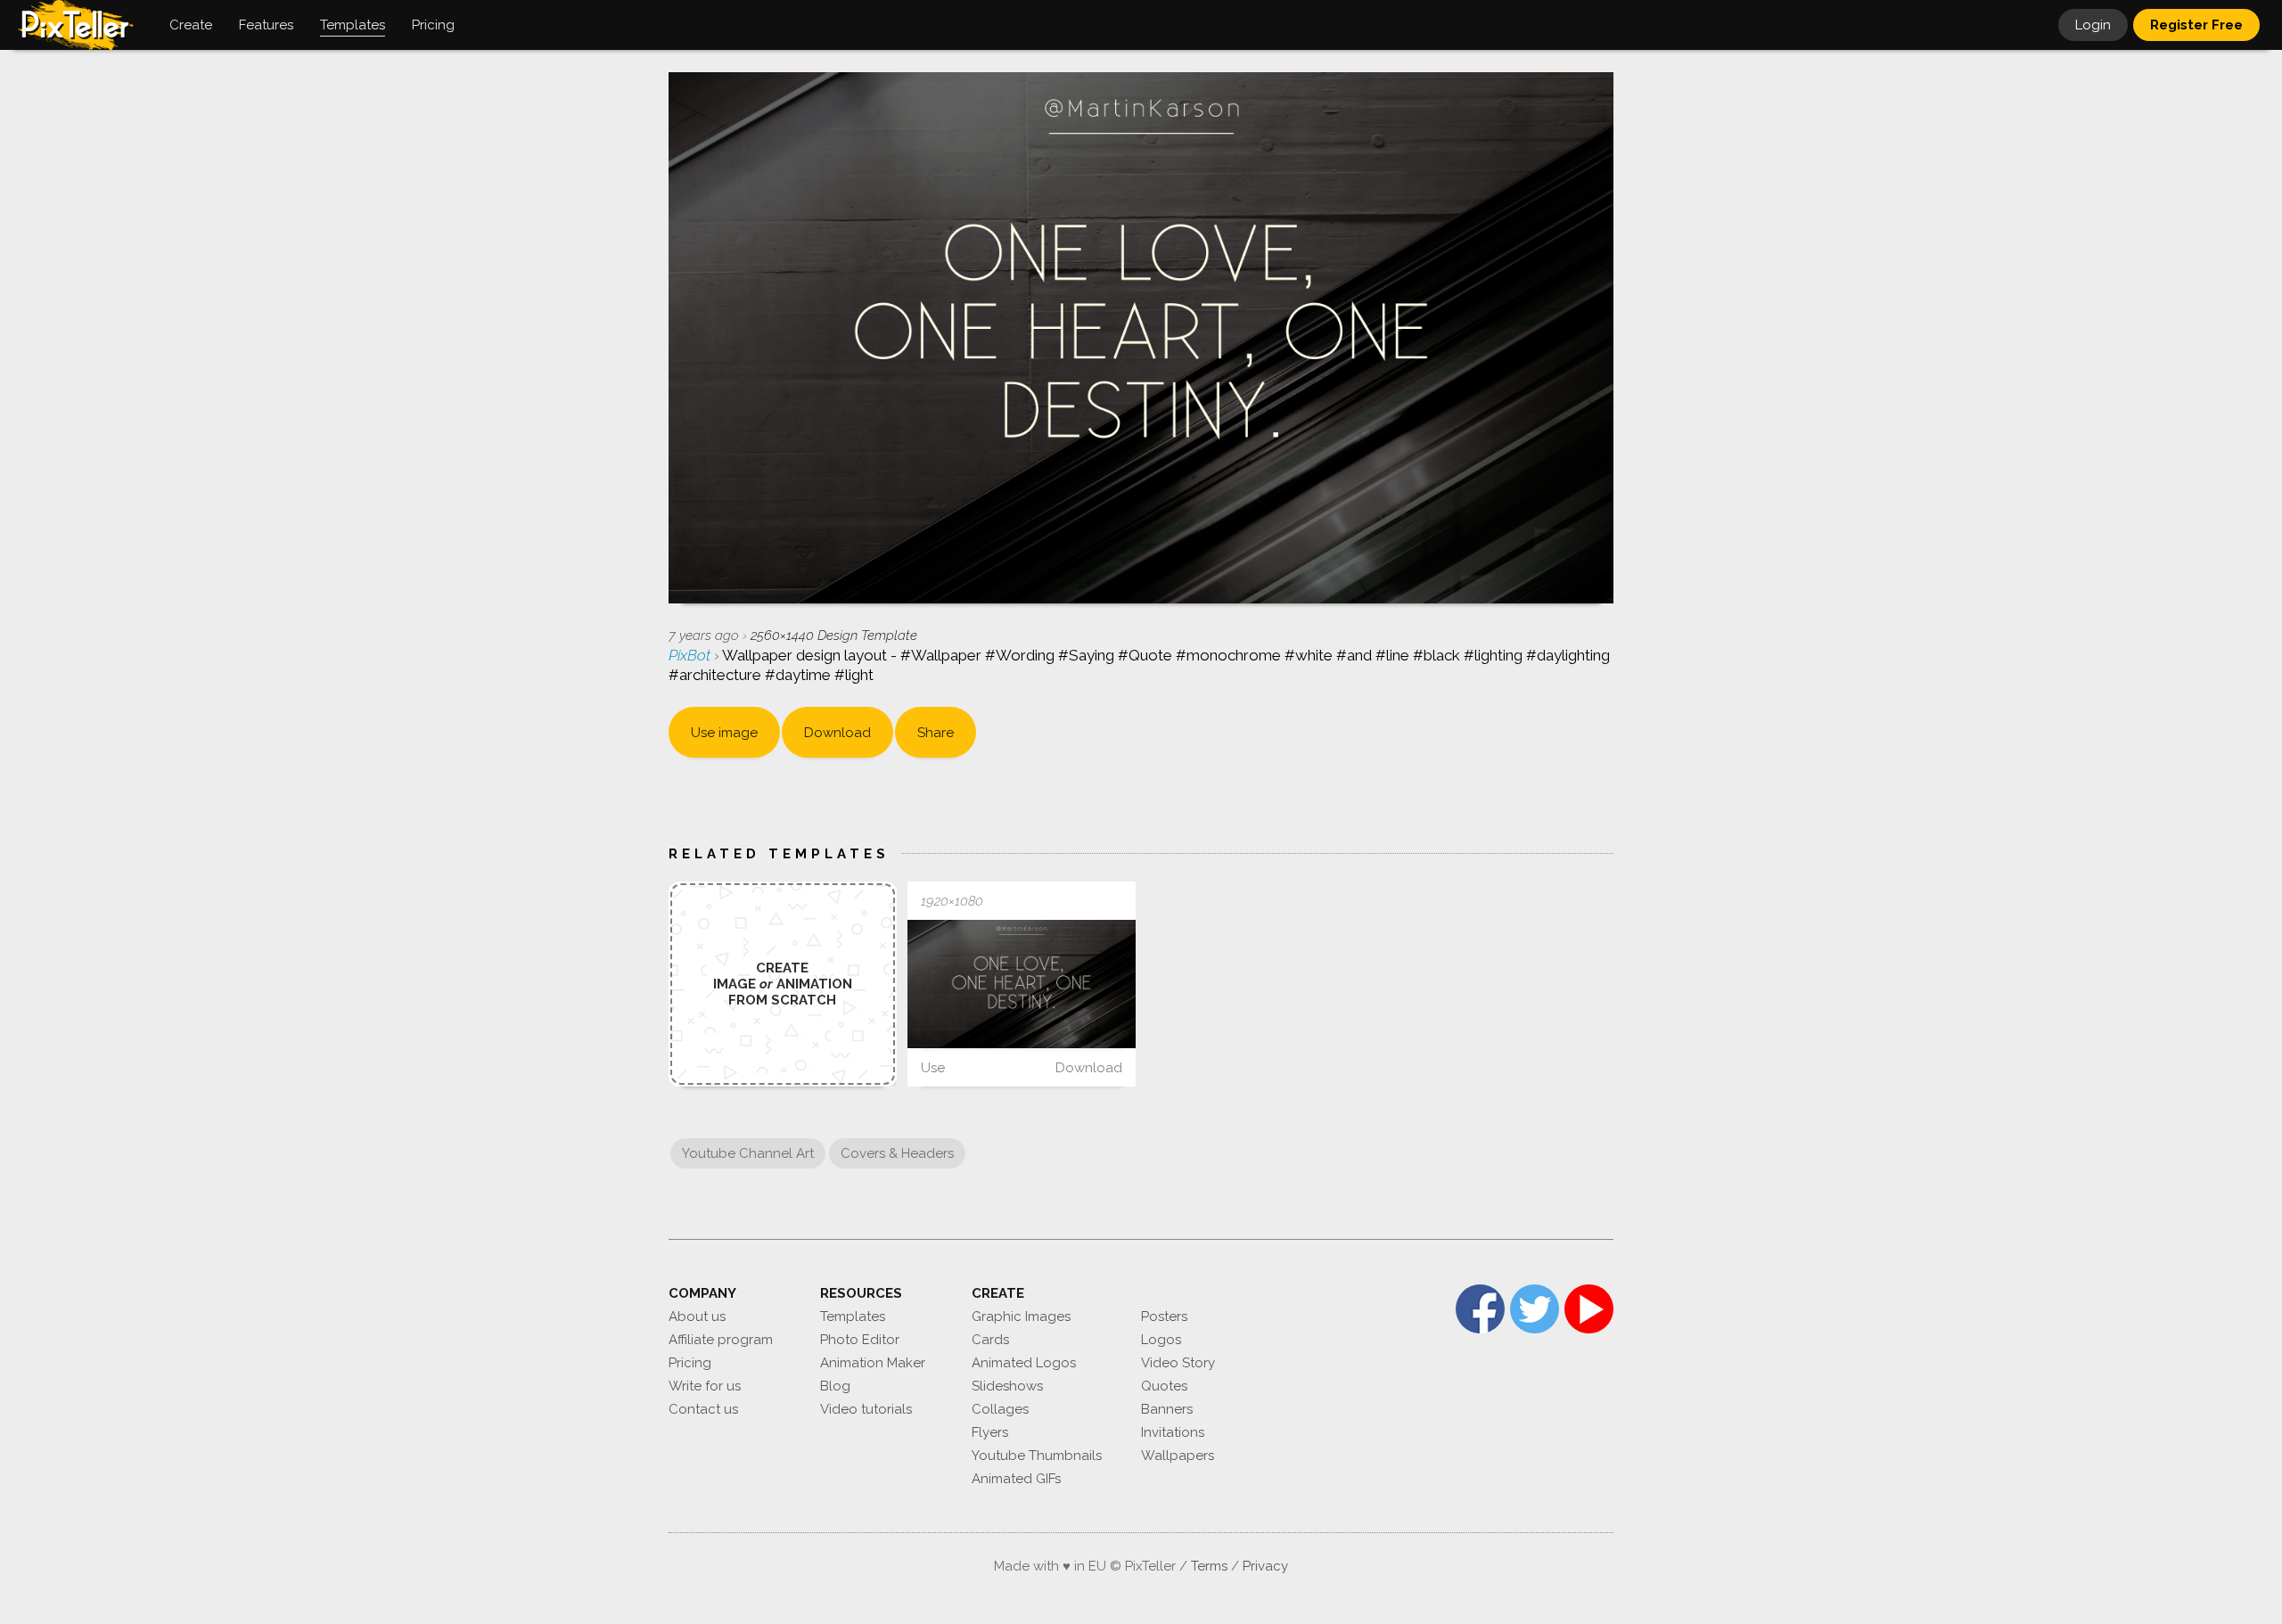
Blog (835, 1386)
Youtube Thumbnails (1037, 1456)
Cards (990, 1340)
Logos (1161, 1340)
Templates (853, 1316)
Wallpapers (1178, 1456)
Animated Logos (1024, 1363)
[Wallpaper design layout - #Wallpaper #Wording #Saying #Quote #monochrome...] (1022, 984)
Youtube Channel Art (748, 1153)
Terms (1209, 1566)
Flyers (990, 1432)
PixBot (691, 655)
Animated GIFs (1016, 1479)
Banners (1167, 1409)
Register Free (2196, 25)
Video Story (1178, 1363)
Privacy (1265, 1566)
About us (697, 1316)
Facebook (1480, 1309)
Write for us (705, 1386)
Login (2093, 25)
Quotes (1164, 1386)
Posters (1164, 1316)
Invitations (1173, 1432)
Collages (1000, 1409)
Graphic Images (1021, 1316)
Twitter (1535, 1309)
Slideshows (1007, 1386)
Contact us (703, 1409)
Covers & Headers (897, 1153)
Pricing (690, 1363)
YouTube (1589, 1309)
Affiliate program (721, 1340)
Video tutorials (866, 1409)
